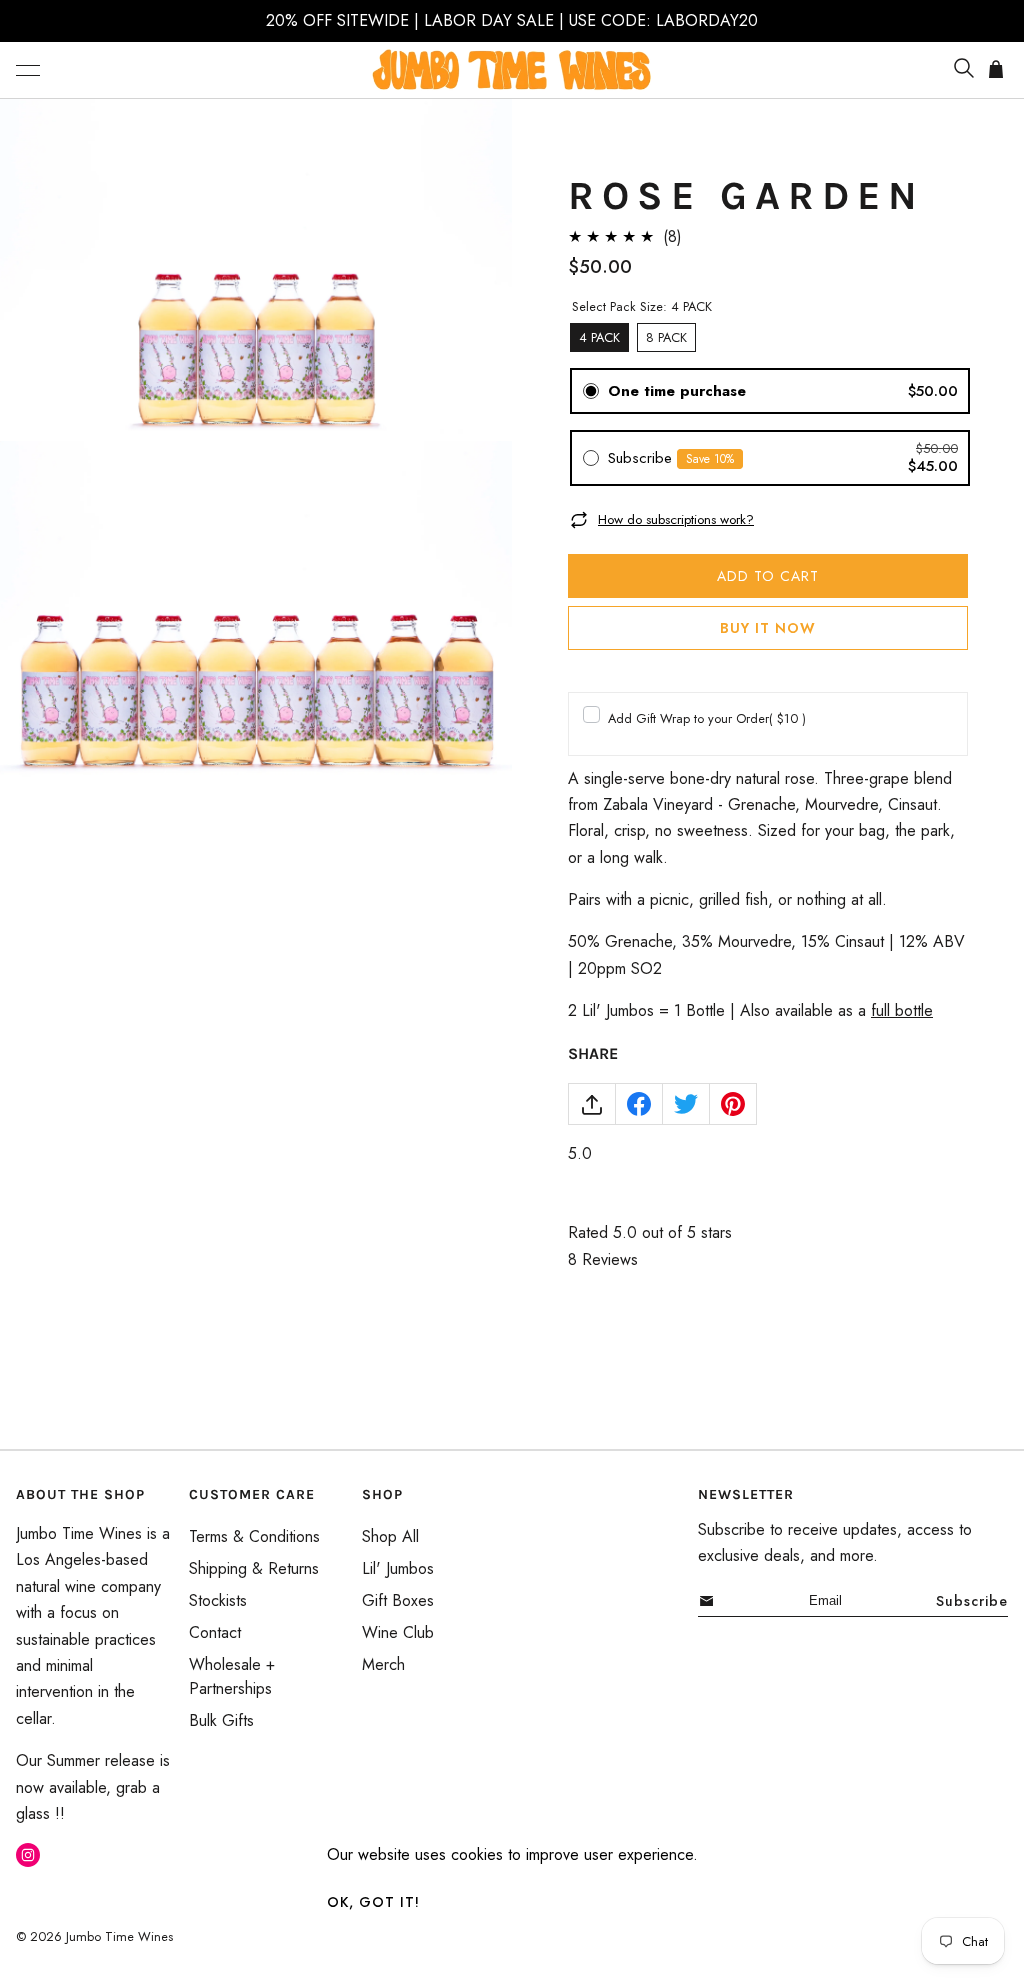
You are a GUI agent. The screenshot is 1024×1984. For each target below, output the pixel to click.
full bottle (902, 1010)
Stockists (218, 1600)
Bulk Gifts (221, 1720)
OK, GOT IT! (373, 1902)
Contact (215, 1632)
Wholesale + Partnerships (232, 1676)
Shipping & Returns (254, 1568)
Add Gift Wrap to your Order (707, 718)
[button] (28, 70)
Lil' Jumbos (398, 1568)
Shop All (390, 1536)
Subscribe (972, 1601)
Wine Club (398, 1632)
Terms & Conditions (254, 1536)
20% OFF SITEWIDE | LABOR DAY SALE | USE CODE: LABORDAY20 (512, 20)
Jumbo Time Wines (119, 1936)
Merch (383, 1664)
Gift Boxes (398, 1600)
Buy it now (768, 628)
